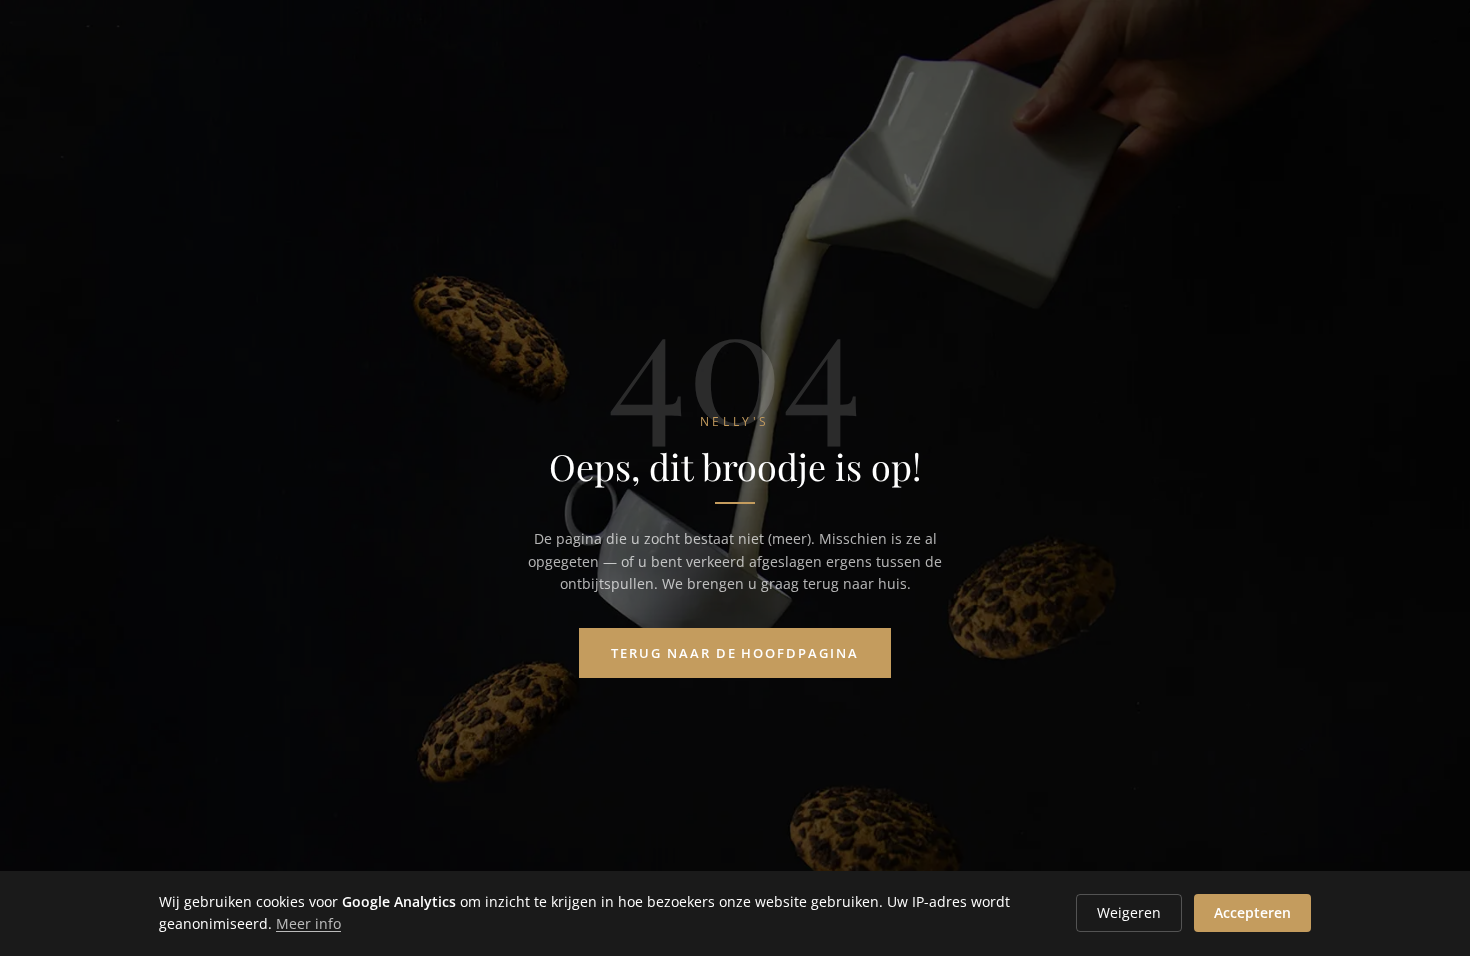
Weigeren (1129, 912)
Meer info (308, 923)
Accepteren (1252, 912)
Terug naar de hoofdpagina (735, 653)
